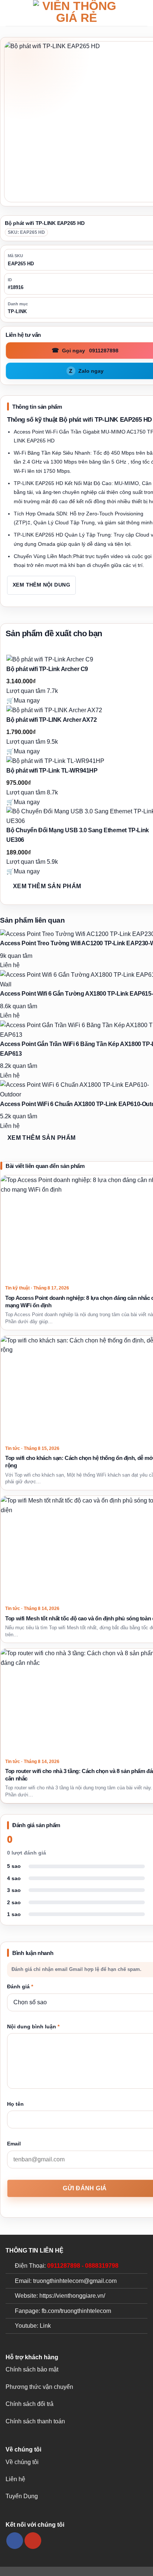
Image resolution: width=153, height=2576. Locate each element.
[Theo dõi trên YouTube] (33, 2541)
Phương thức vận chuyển (39, 2387)
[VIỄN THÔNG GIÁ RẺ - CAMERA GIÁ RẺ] (76, 13)
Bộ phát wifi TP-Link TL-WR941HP (52, 771)
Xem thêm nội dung (41, 585)
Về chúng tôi (22, 2462)
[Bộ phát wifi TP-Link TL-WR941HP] (55, 761)
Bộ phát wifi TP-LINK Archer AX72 (51, 720)
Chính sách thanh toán (35, 2421)
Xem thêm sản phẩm (47, 886)
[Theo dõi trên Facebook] (15, 2541)
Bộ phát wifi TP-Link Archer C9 (47, 669)
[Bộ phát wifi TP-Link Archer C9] (50, 659)
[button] (10, 13)
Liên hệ (15, 2479)
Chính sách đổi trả (30, 2404)
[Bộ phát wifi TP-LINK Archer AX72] (54, 710)
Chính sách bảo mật (32, 2369)
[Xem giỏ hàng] (144, 13)
